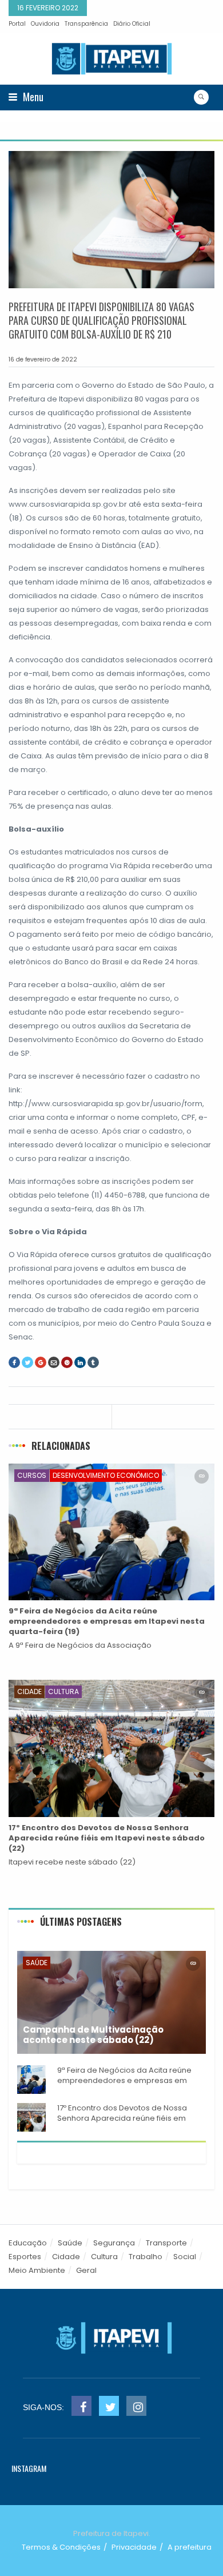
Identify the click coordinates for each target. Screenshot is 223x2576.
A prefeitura (190, 2547)
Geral (86, 2270)
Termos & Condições (61, 2547)
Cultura (63, 1692)
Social (185, 2257)
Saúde (37, 1963)
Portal (17, 24)
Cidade (29, 1692)
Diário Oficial (132, 24)
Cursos (32, 1475)
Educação (28, 2243)
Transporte (166, 2243)
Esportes (25, 2257)
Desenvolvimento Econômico (106, 1475)
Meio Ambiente (37, 2270)
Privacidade (134, 2547)
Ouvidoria (45, 24)
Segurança (114, 2243)
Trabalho (146, 2257)
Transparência (86, 24)
